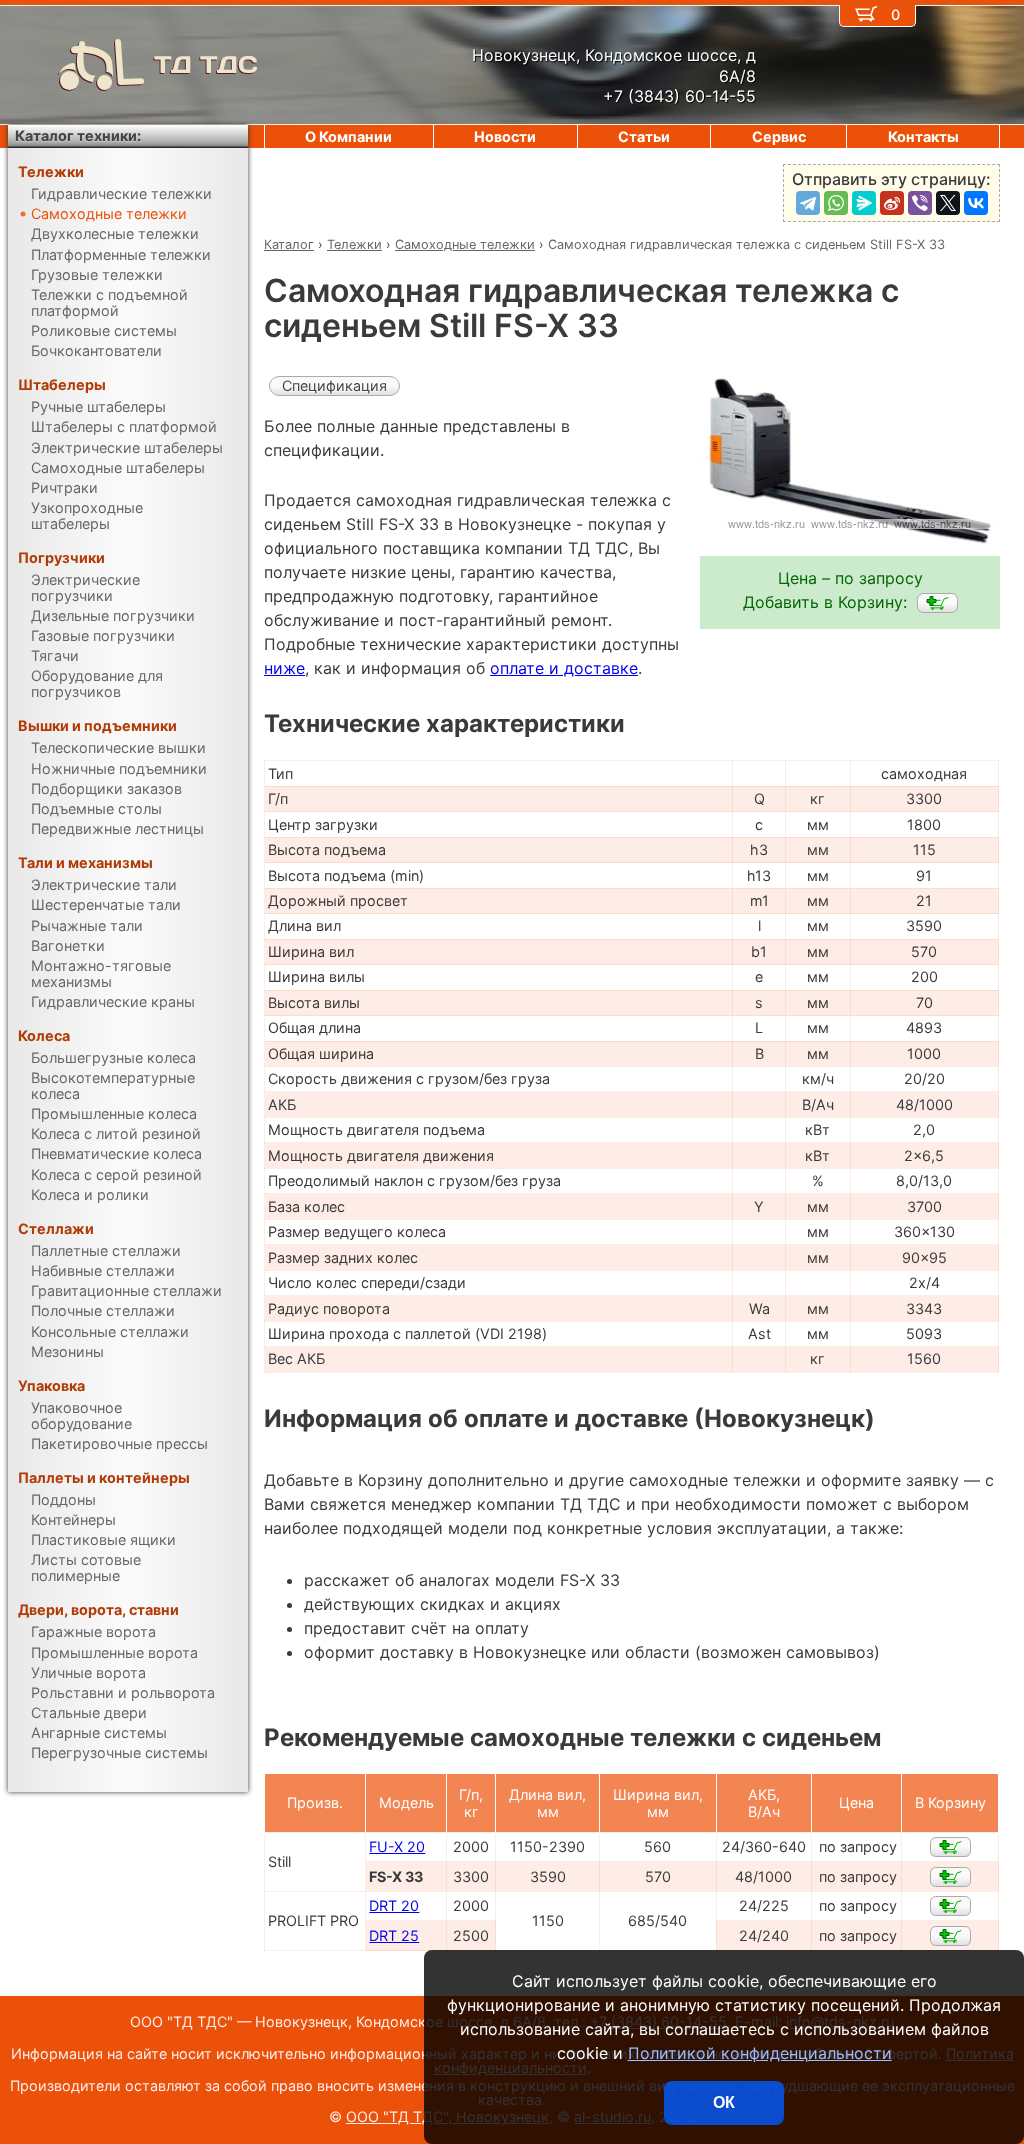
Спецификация (334, 385)
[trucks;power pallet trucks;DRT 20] (950, 1906)
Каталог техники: (78, 135)
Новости (505, 136)
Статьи (644, 136)
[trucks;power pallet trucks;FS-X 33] (937, 603)
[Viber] (920, 203)
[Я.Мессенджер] (864, 203)
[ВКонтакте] (976, 203)
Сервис (779, 136)
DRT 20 (394, 1905)
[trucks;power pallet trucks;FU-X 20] (950, 1847)
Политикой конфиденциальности (760, 2053)
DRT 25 (394, 1935)
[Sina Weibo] (892, 203)
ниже (284, 668)
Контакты (923, 136)
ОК (724, 2102)
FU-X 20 (397, 1846)
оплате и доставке (564, 668)
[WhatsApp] (836, 203)
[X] (948, 203)
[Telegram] (808, 203)
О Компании (348, 136)
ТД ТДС (206, 64)
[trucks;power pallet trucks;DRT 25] (950, 1936)
